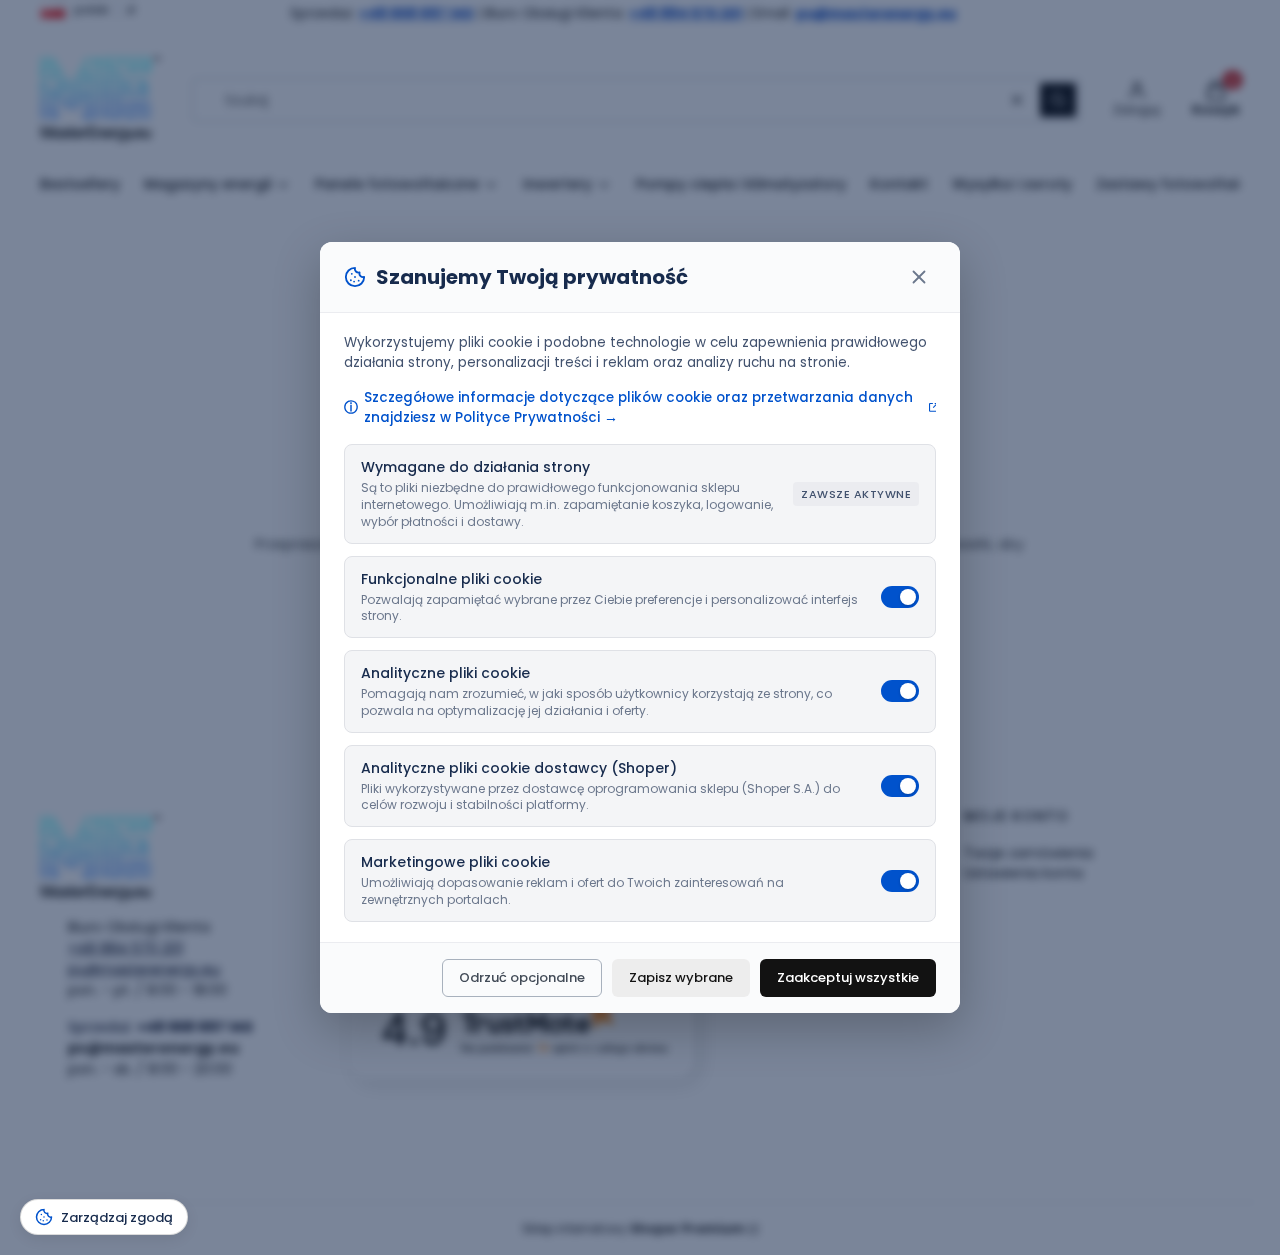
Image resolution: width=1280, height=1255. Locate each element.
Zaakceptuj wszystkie (848, 977)
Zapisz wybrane (681, 977)
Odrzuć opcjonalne (522, 977)
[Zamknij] (919, 277)
